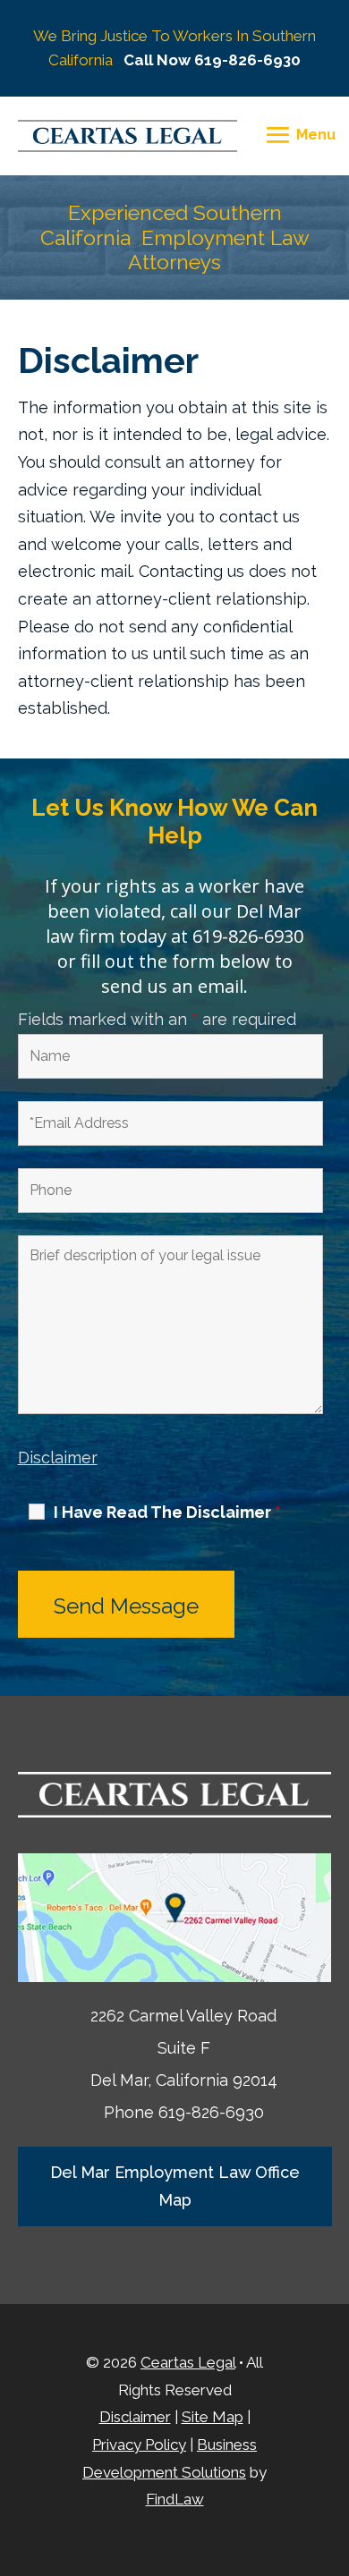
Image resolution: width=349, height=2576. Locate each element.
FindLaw (175, 2499)
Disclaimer (58, 1457)
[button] (298, 135)
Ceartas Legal (188, 2362)
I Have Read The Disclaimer (167, 1513)
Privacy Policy (139, 2445)
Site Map (213, 2417)
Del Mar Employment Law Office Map (175, 2186)
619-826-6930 (247, 60)
